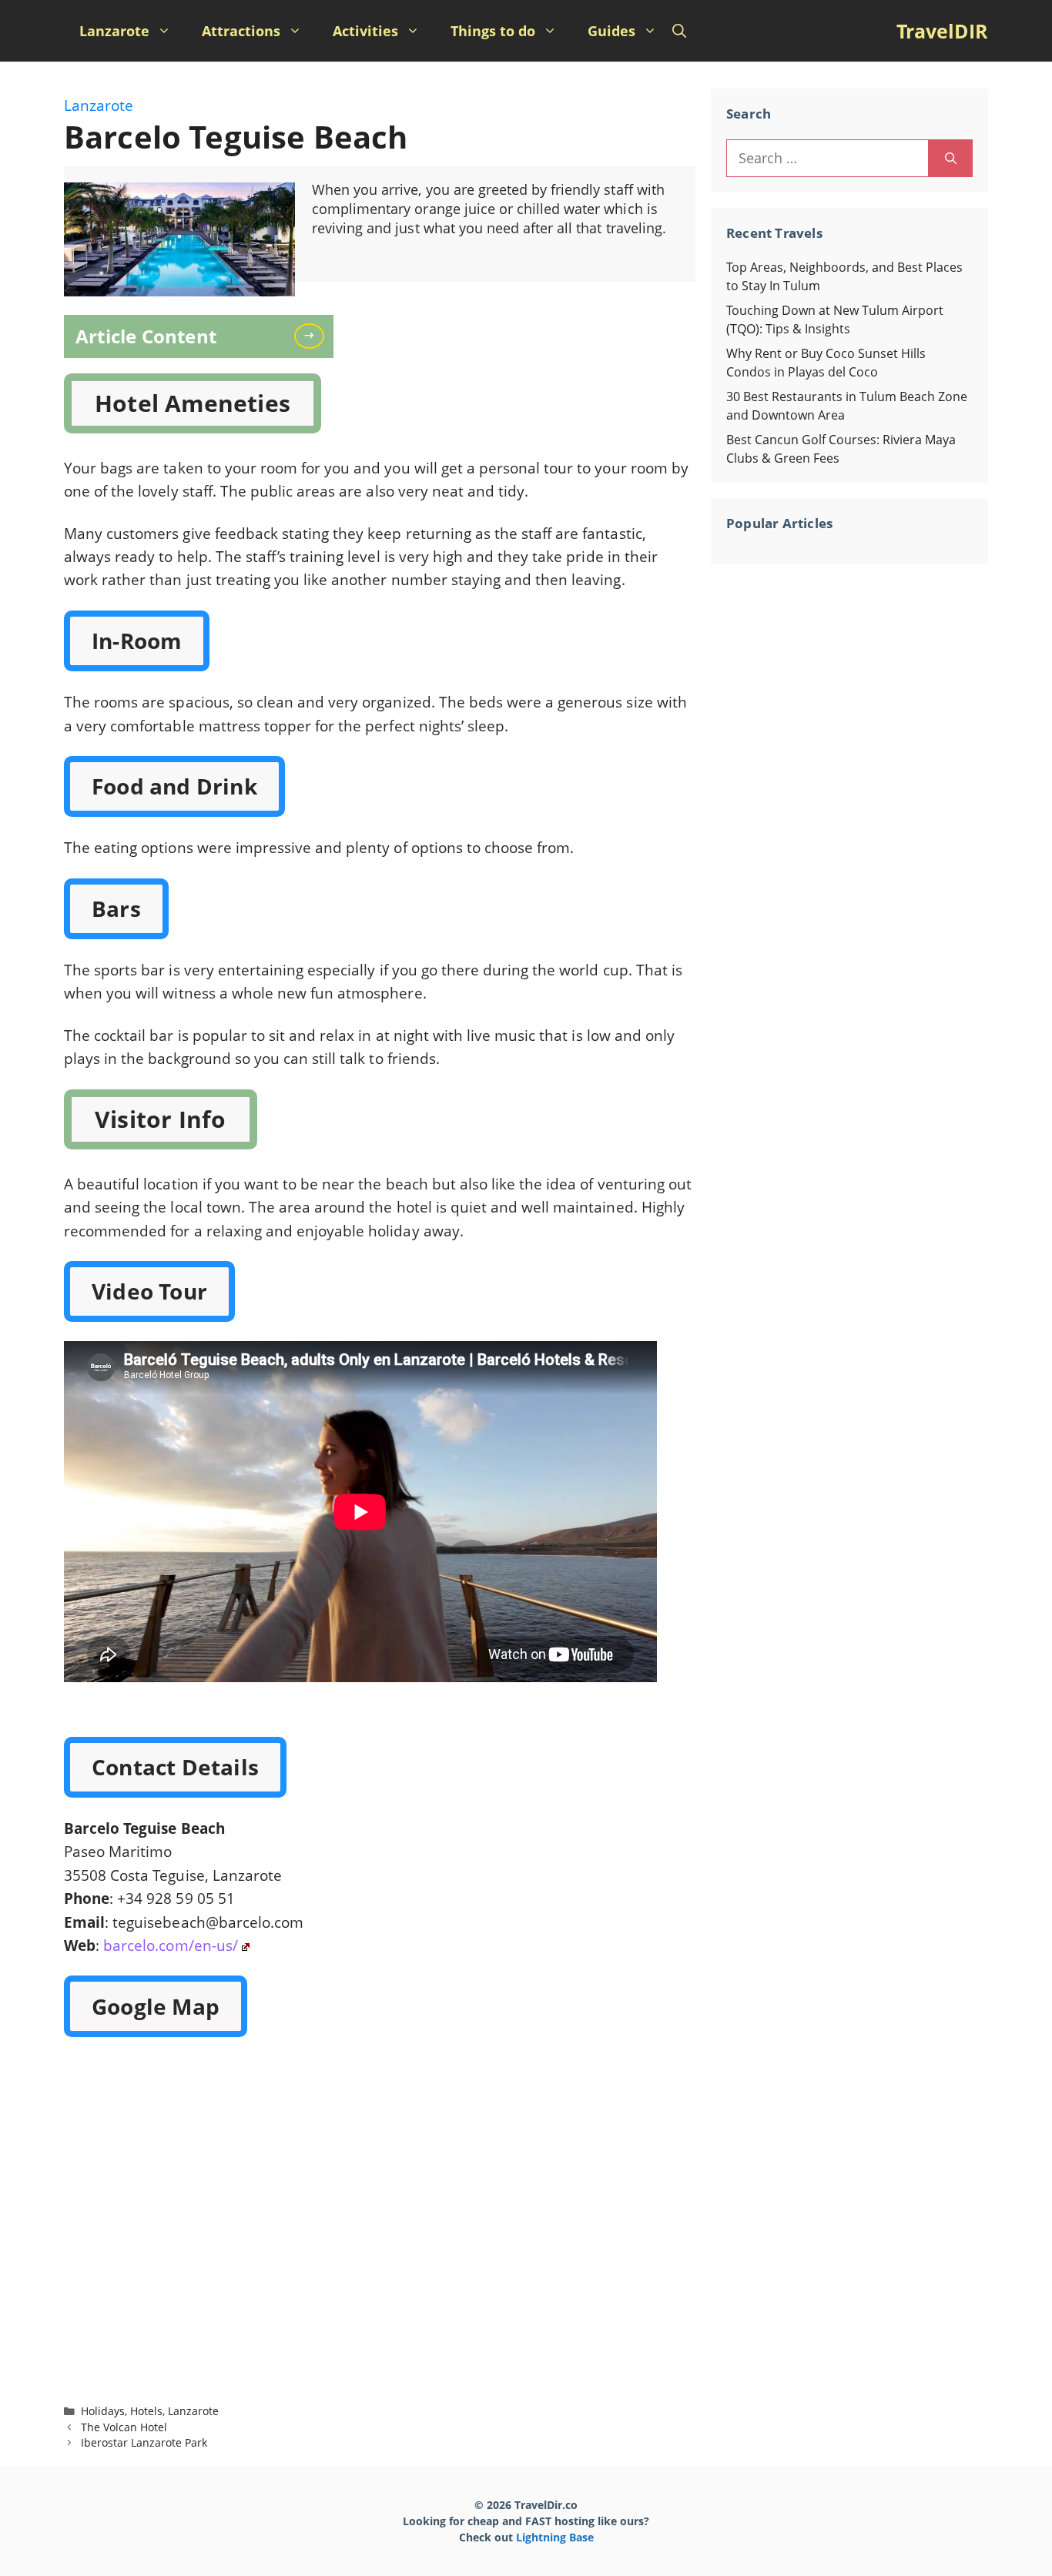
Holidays (103, 2411)
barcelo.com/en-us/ (171, 1945)
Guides (611, 31)
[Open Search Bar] (679, 31)
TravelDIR (942, 31)
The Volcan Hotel (124, 2427)
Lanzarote (114, 31)
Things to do (493, 31)
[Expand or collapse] (316, 335)
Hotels (146, 2411)
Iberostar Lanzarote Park (144, 2442)
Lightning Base (555, 2537)
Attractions (241, 31)
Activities (365, 31)
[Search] (951, 158)
